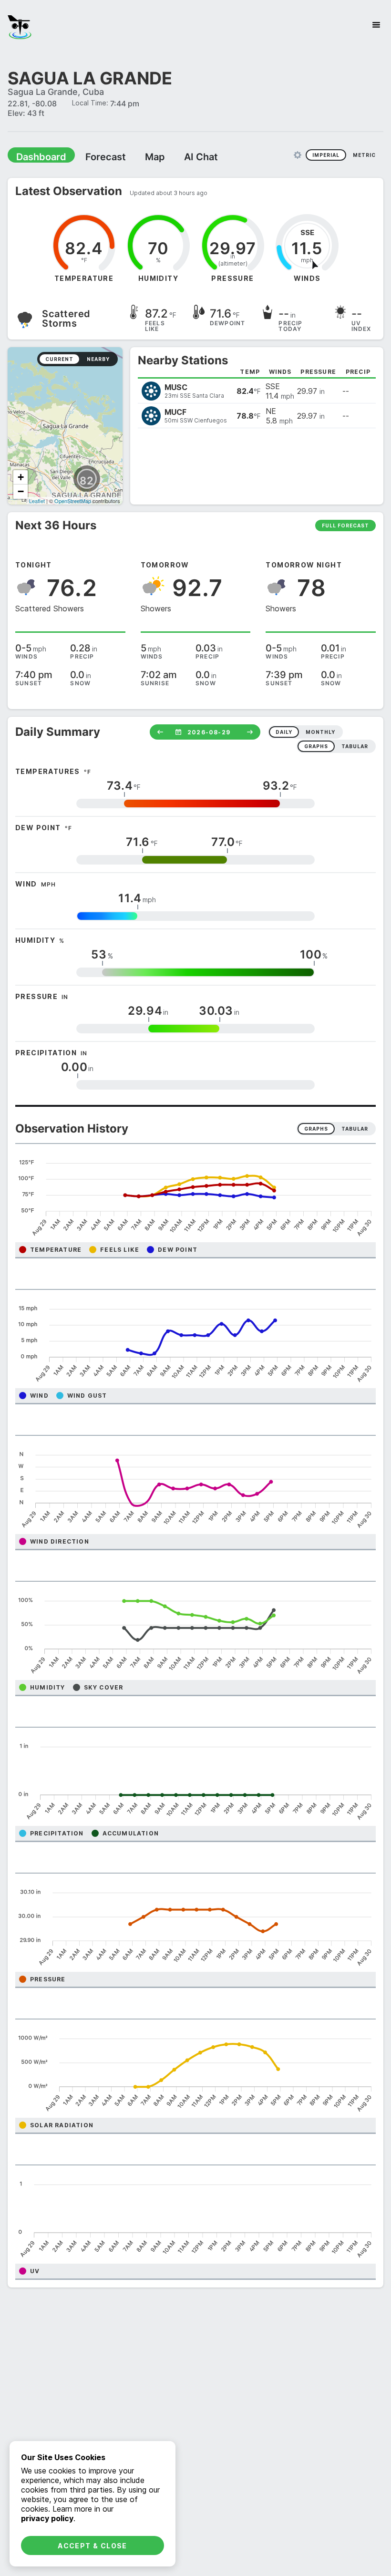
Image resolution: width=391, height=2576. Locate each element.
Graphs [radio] (316, 1128)
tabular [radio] (355, 746)
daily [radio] (284, 732)
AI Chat (178, 156)
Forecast (93, 156)
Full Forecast (345, 525)
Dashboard (37, 156)
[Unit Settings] (298, 155)
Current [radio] (59, 359)
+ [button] (21, 477)
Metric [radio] (364, 155)
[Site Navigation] (376, 25)
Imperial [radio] (326, 155)
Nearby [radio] (98, 359)
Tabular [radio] (355, 1128)
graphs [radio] (316, 746)
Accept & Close (93, 2546)
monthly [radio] (320, 732)
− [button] (21, 491)
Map (137, 156)
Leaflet (37, 500)
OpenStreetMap (73, 500)
